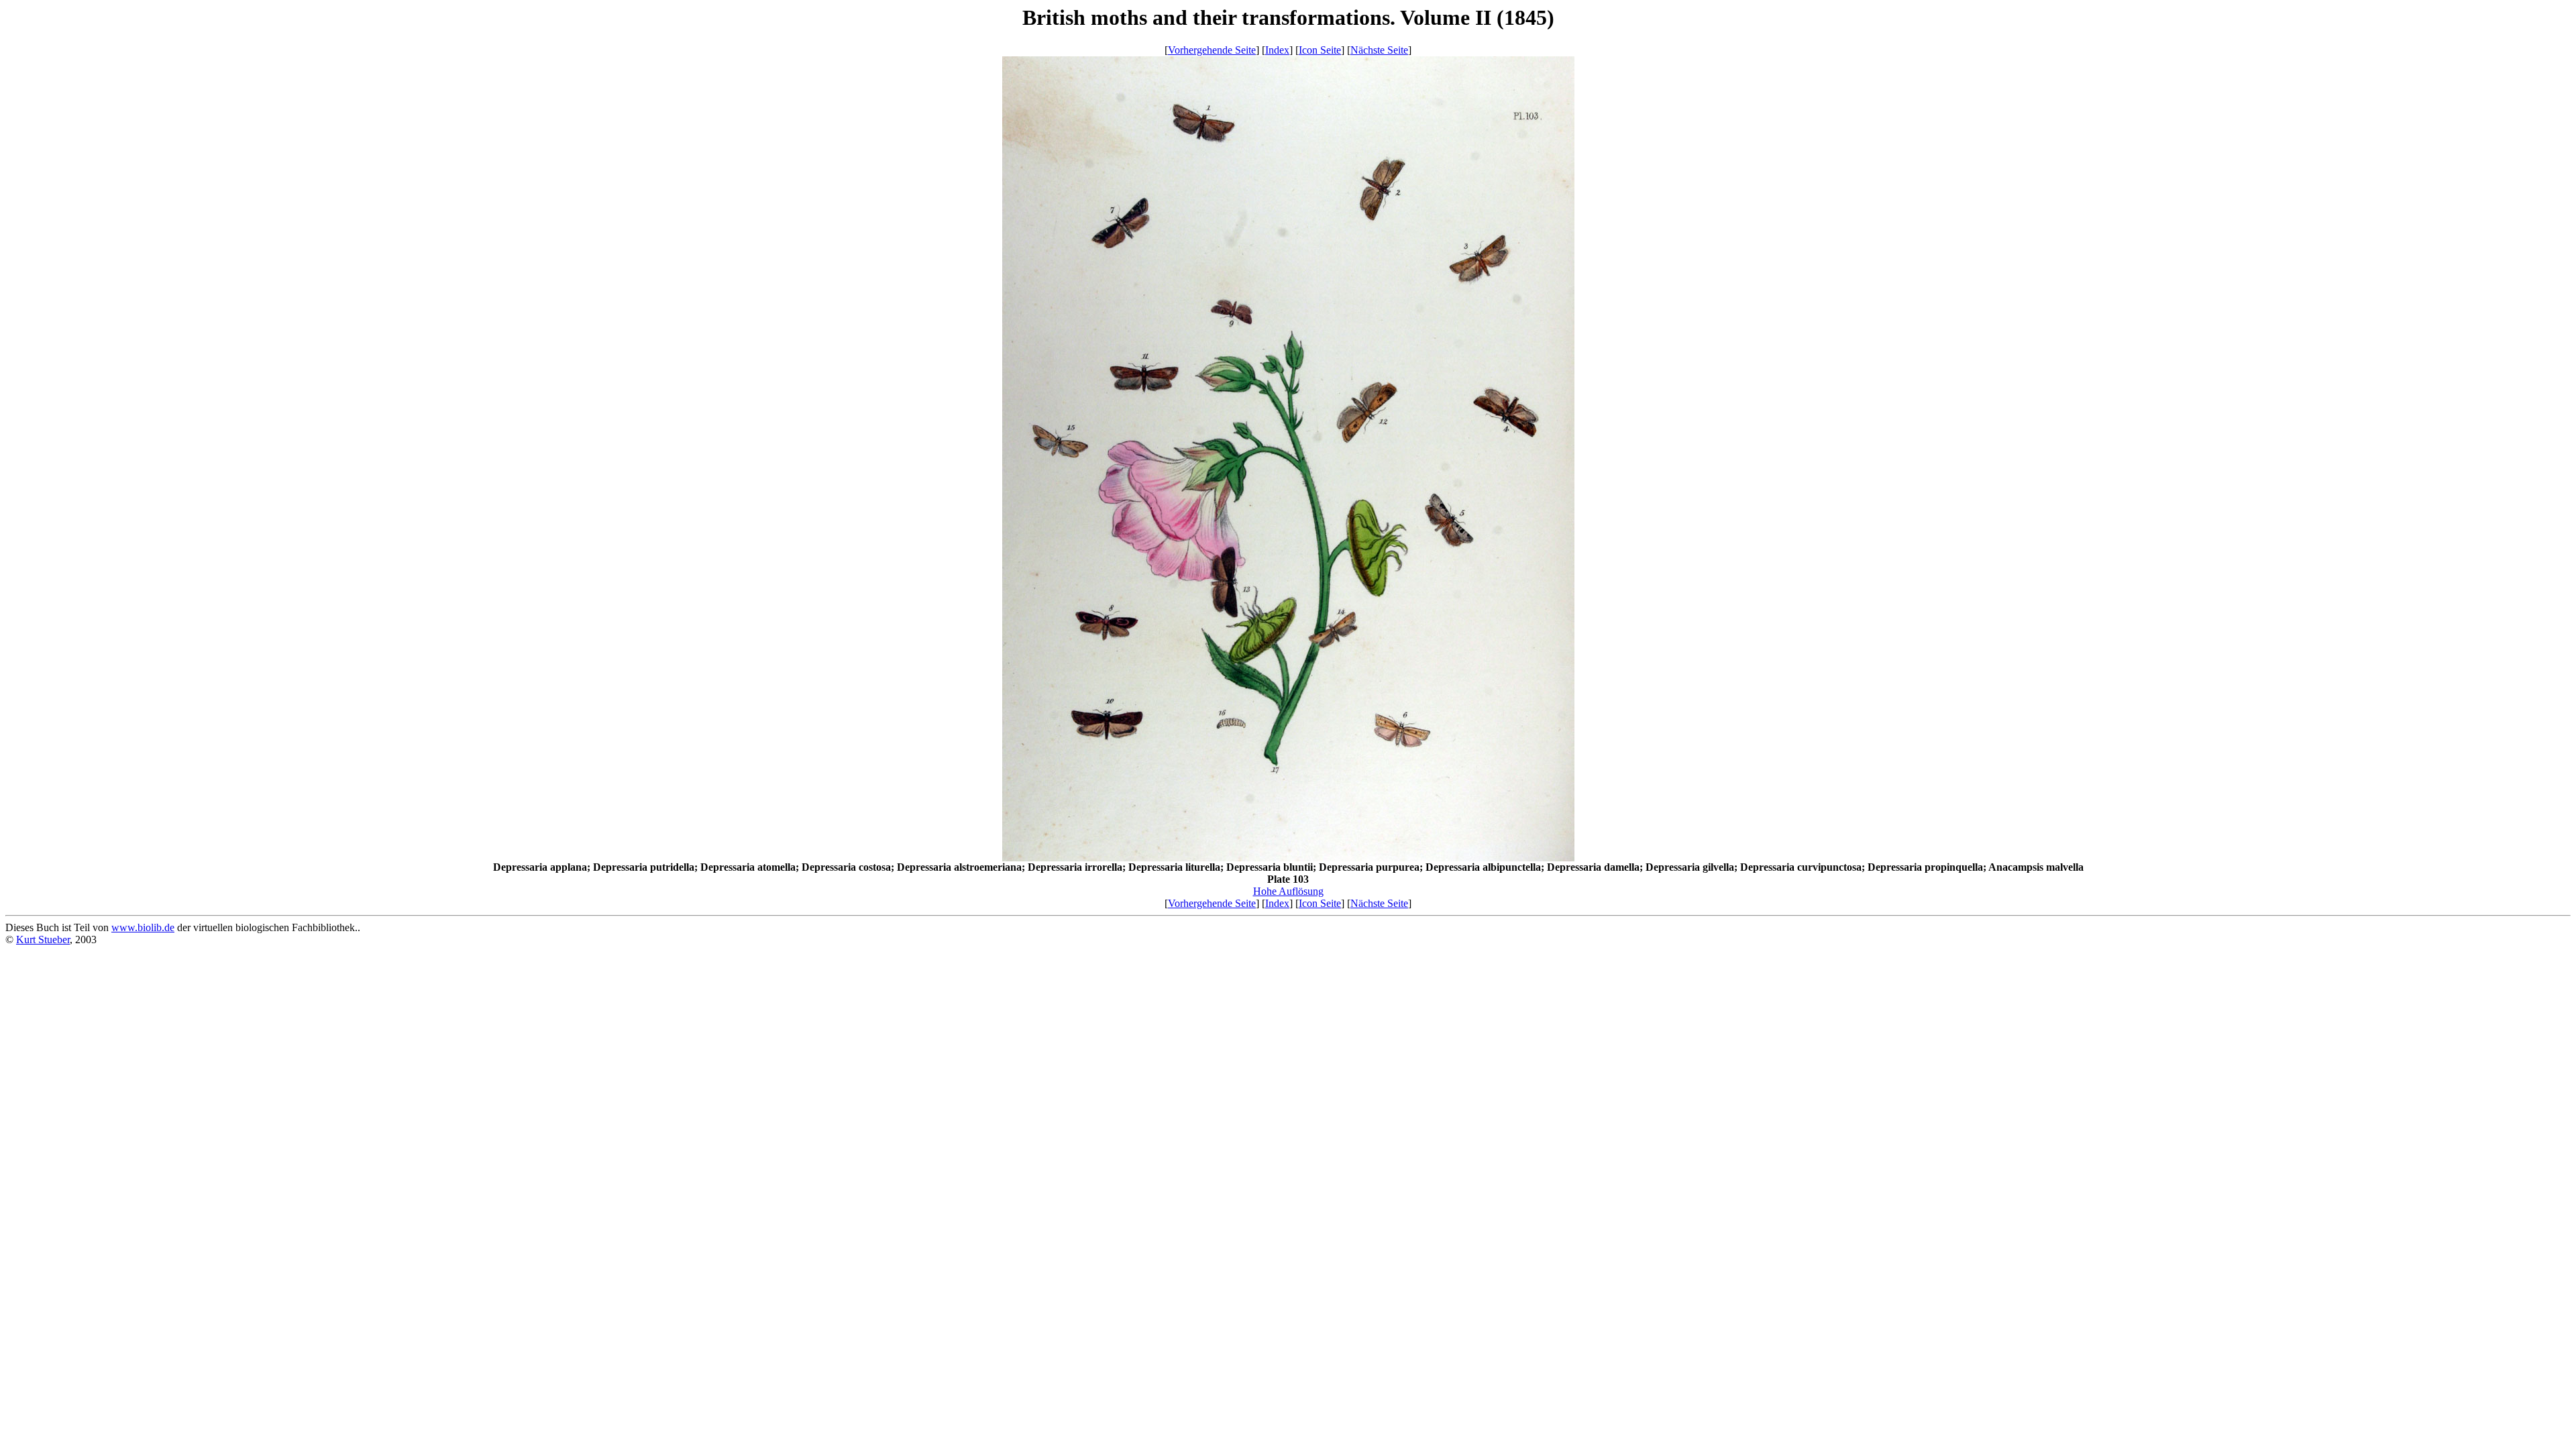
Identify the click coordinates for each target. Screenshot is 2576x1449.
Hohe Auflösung (1288, 891)
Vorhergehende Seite (1212, 50)
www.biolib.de (143, 927)
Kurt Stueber (43, 940)
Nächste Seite (1379, 50)
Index (1277, 50)
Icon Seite (1320, 50)
